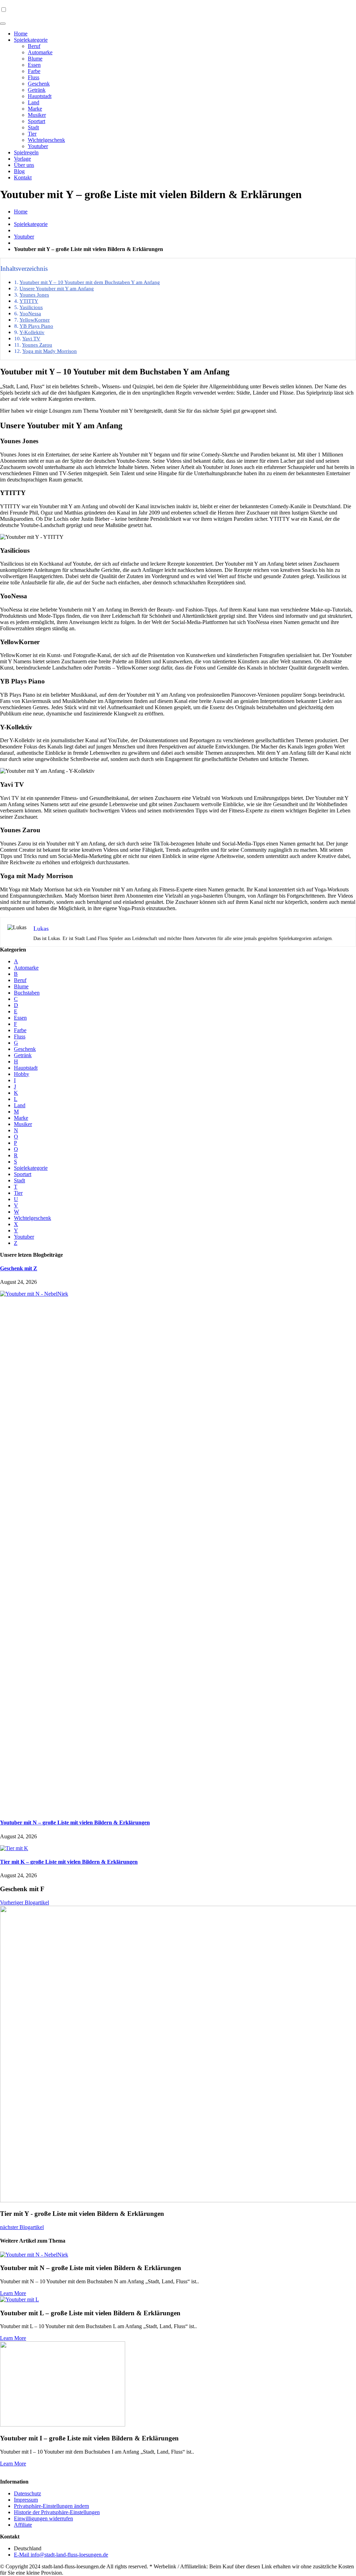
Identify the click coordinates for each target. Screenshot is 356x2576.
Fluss (34, 77)
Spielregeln (26, 152)
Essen (34, 65)
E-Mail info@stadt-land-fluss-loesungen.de (61, 2555)
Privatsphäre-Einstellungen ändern (51, 2506)
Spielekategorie (31, 40)
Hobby (22, 1074)
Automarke (40, 52)
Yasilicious (31, 307)
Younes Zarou (37, 345)
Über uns (24, 165)
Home (21, 34)
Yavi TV (31, 338)
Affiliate (23, 2525)
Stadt (33, 127)
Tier (32, 134)
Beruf (34, 46)
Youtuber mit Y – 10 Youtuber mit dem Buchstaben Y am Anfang (90, 282)
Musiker (37, 115)
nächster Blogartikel (22, 2227)
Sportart (37, 121)
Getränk (37, 90)
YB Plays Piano (36, 326)
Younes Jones (34, 295)
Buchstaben (27, 993)
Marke (35, 109)
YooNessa (30, 313)
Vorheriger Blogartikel (25, 1902)
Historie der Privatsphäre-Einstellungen (57, 2512)
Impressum (26, 2500)
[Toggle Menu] (3, 24)
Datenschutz (27, 2493)
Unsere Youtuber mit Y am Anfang (57, 288)
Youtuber (38, 146)
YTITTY (29, 301)
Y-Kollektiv (32, 332)
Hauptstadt (40, 96)
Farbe (34, 71)
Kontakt (23, 177)
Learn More (13, 2293)
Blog (19, 171)
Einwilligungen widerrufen (43, 2518)
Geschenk (39, 84)
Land (34, 102)
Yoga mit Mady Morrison (50, 351)
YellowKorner (35, 320)
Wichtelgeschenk (46, 140)
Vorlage (22, 159)
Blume (35, 59)
